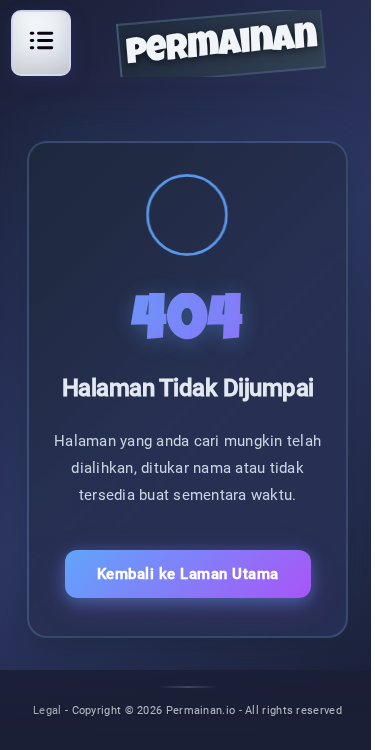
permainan (221, 48)
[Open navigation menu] (41, 40)
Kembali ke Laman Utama (188, 574)
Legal (47, 709)
